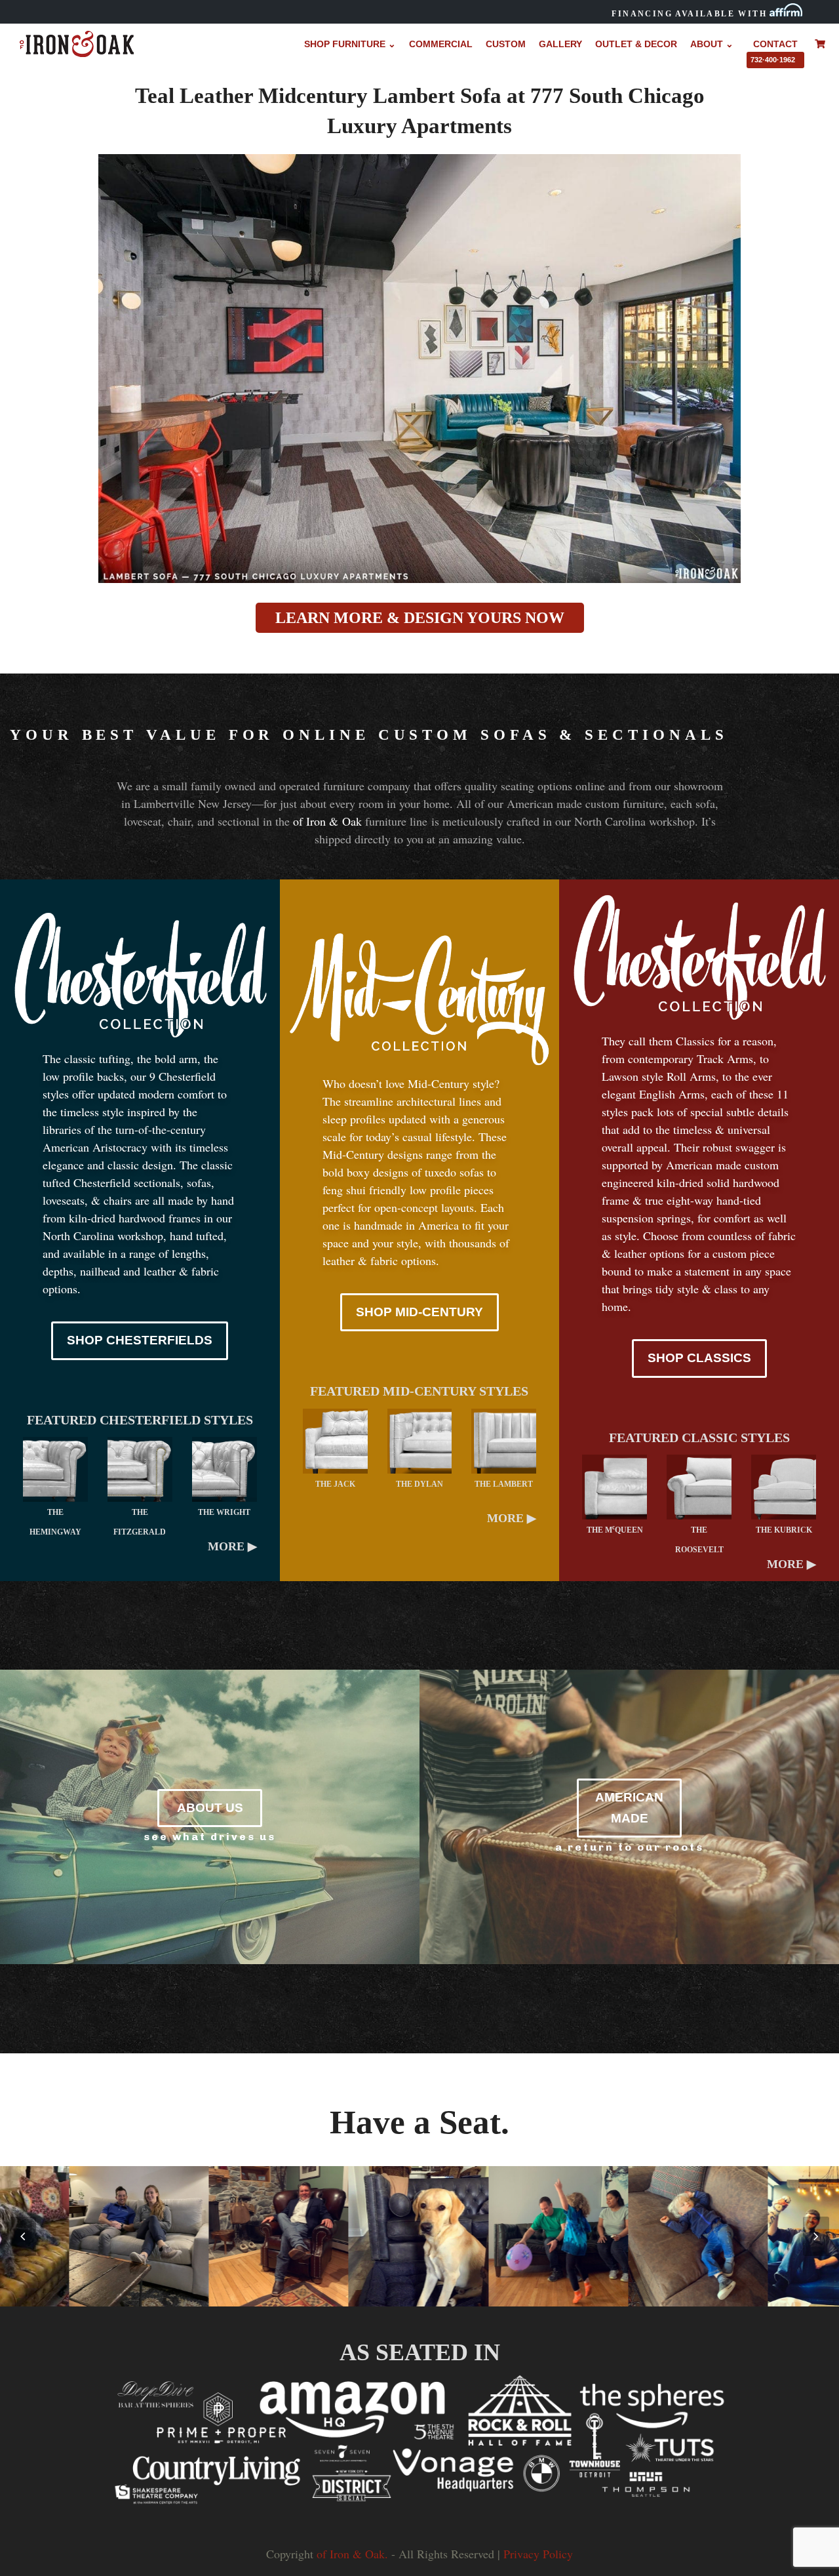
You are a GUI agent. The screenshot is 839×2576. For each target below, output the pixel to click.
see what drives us (210, 1837)
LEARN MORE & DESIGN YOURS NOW (420, 618)
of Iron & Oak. (352, 2554)
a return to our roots (630, 1847)
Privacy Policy (538, 2554)
